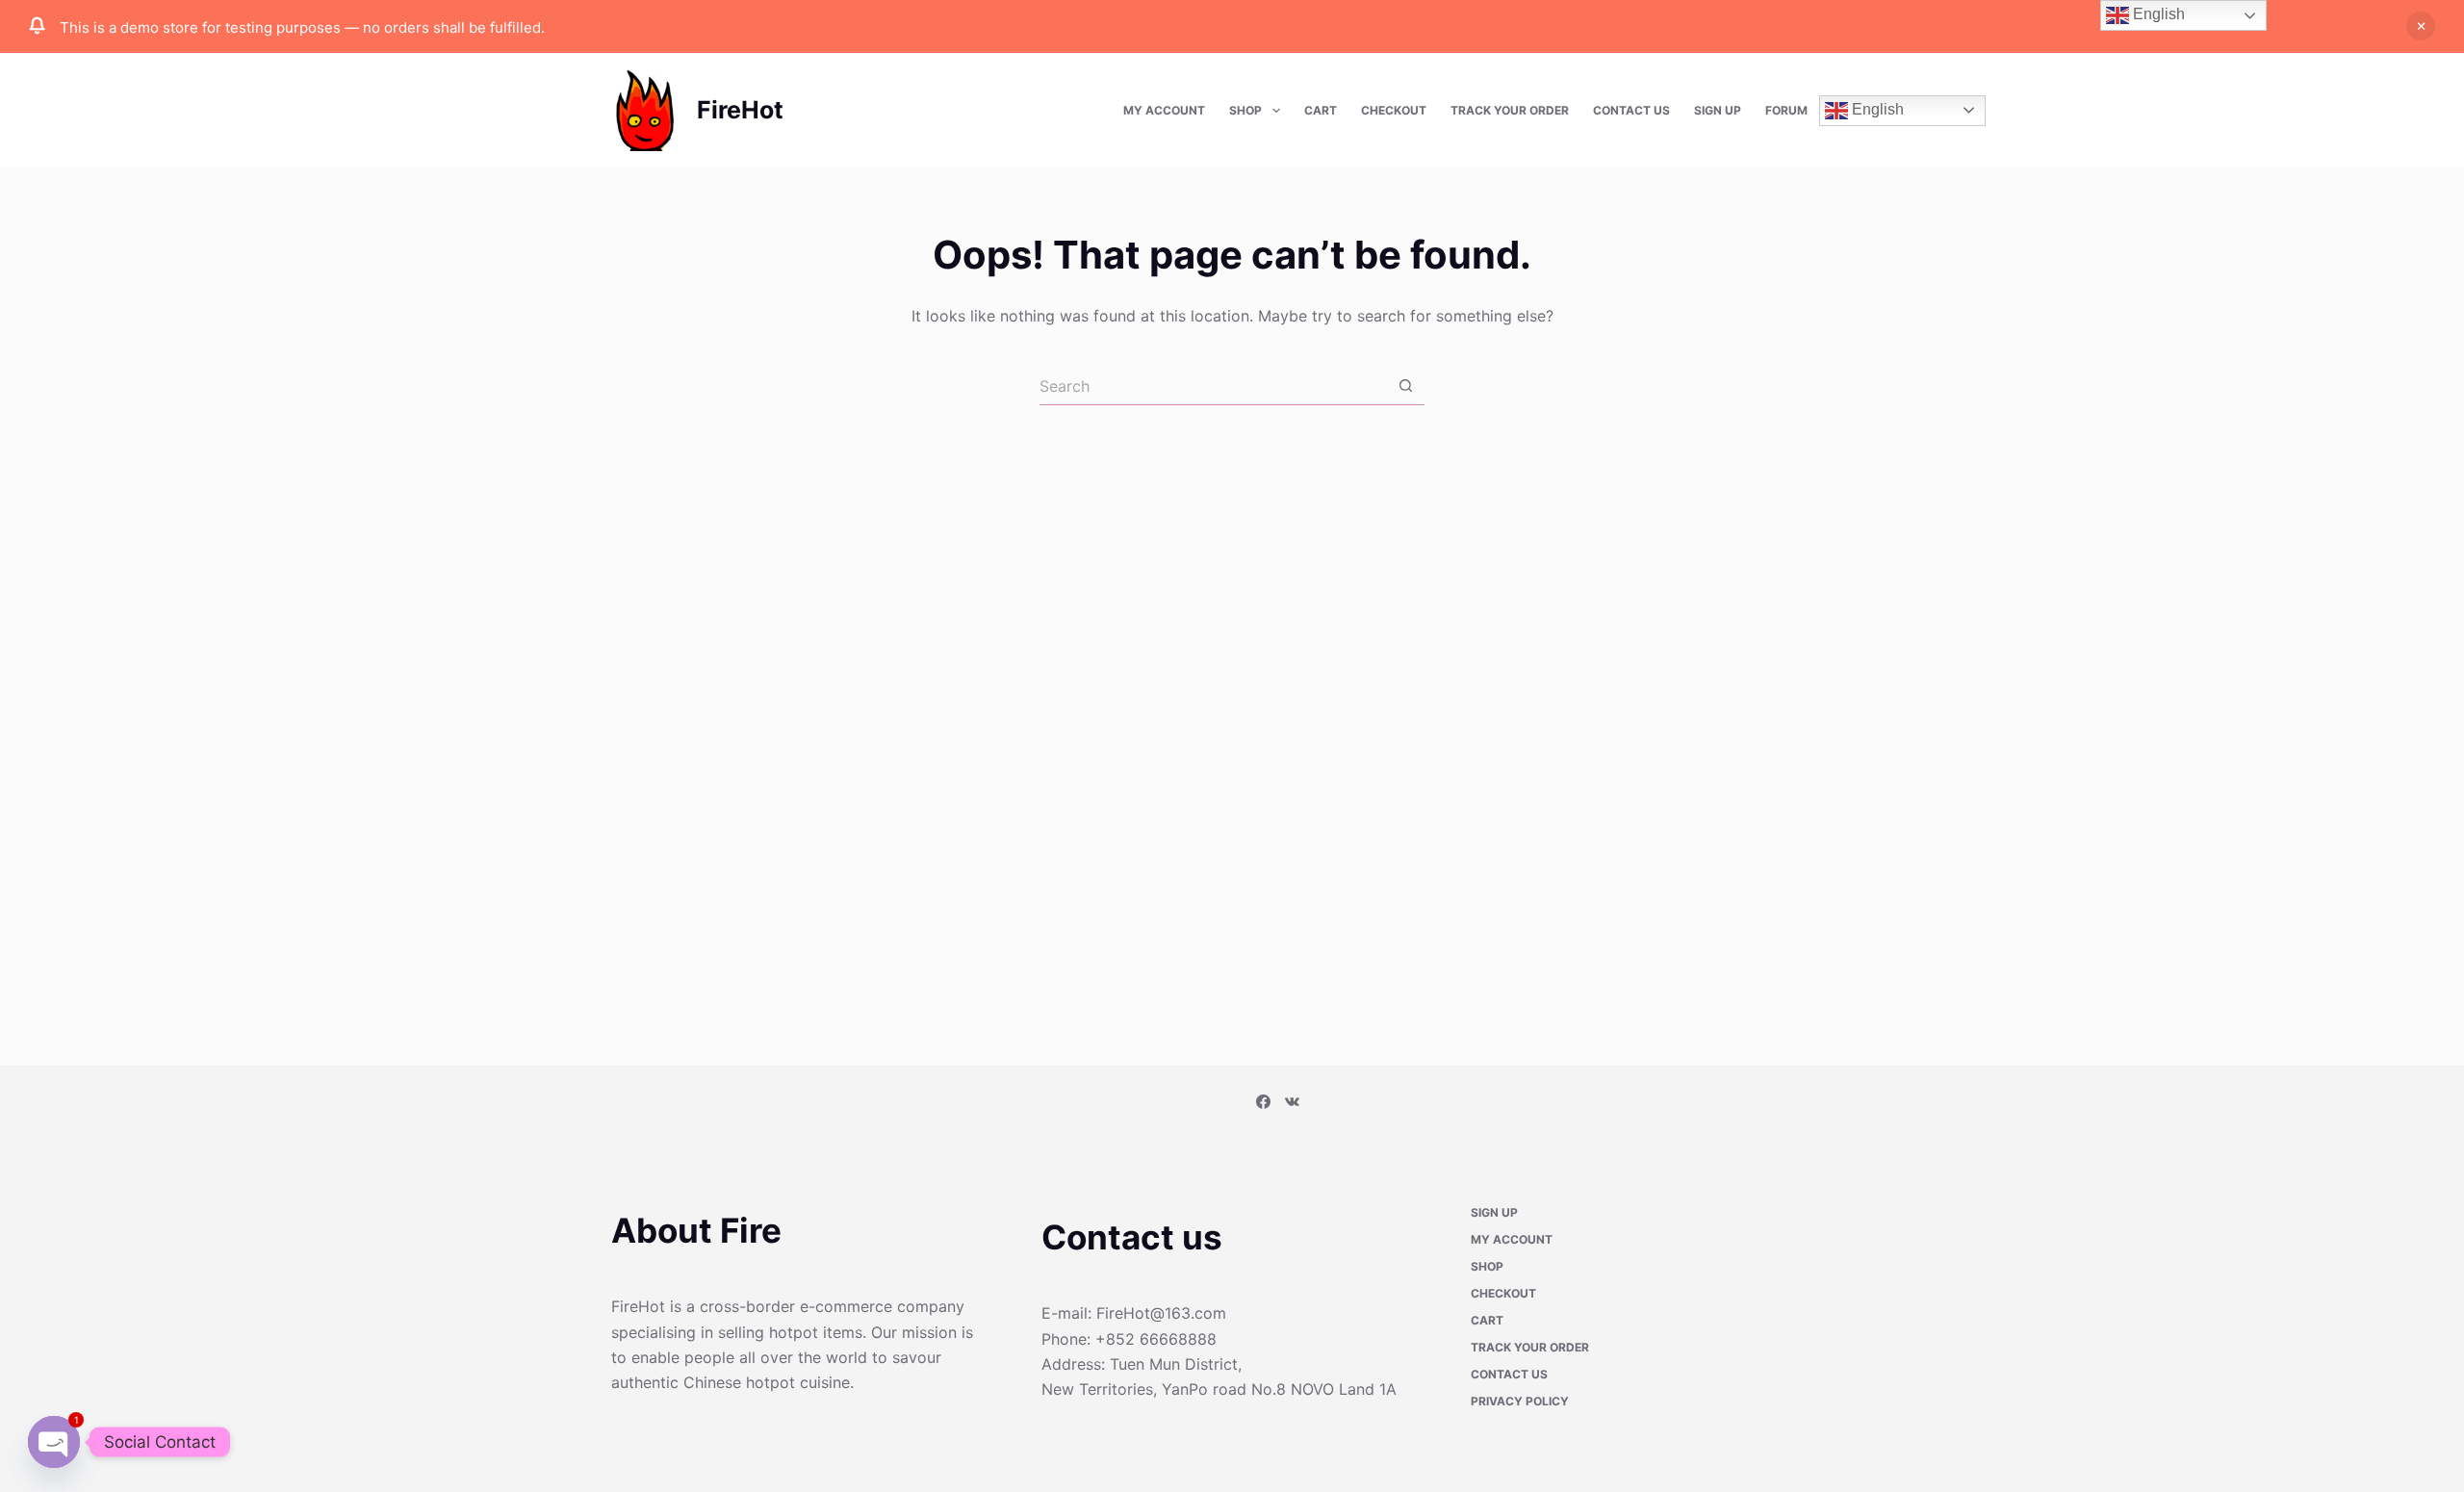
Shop (1245, 110)
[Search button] (1405, 386)
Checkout (1394, 110)
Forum (1786, 110)
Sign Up (1718, 110)
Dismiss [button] (2421, 26)
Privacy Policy (1520, 1403)
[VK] (1292, 1103)
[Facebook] (1263, 1103)
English (1876, 109)
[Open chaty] (54, 1442)
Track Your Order (1510, 110)
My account (1164, 110)
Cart (1321, 110)
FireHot (740, 110)
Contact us (1631, 110)
